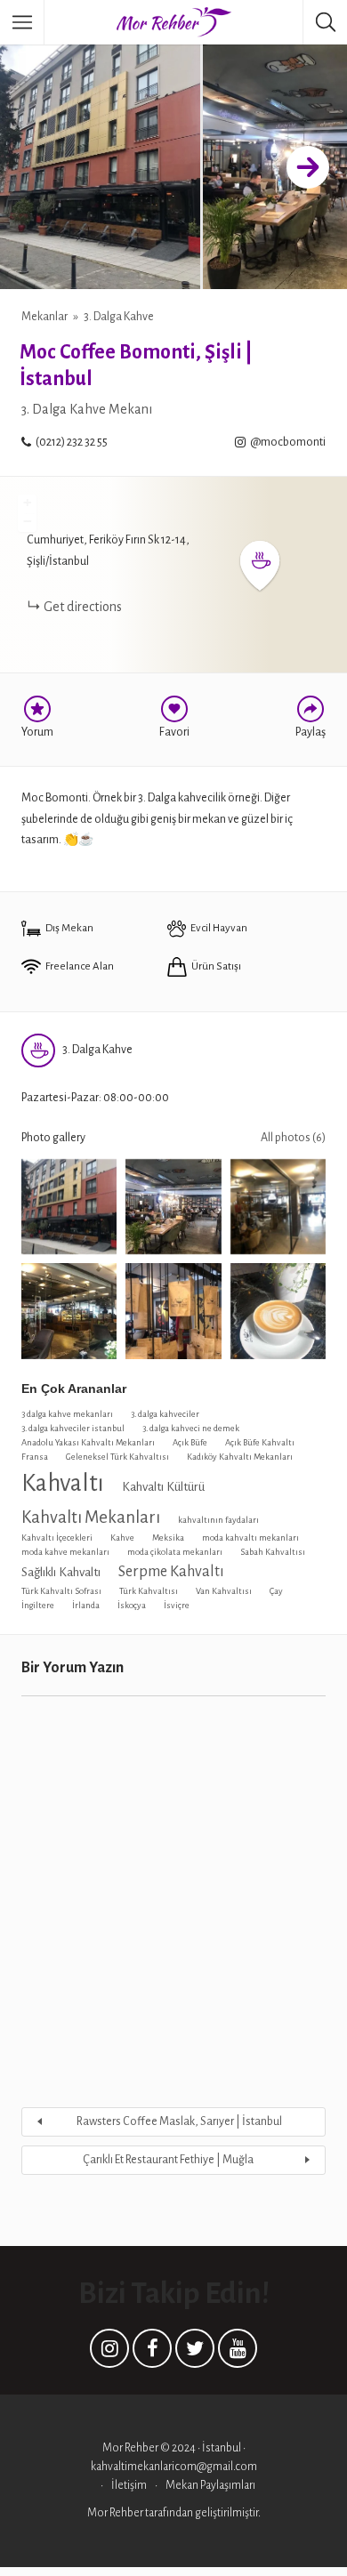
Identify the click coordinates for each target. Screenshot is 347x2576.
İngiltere (38, 1605)
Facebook (152, 2353)
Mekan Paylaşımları (210, 2485)
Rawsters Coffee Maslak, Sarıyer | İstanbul (179, 2121)
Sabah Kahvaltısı (273, 1552)
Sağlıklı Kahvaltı (61, 1572)
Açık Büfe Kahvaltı (260, 1442)
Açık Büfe (190, 1442)
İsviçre (177, 1605)
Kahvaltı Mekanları (91, 1517)
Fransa (35, 1457)
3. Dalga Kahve (119, 317)
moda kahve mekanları (65, 1552)
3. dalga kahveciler (165, 1414)
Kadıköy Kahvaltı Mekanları (240, 1457)
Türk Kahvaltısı (149, 1591)
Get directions (83, 607)
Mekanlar (44, 317)
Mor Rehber (116, 2513)
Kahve (122, 1538)
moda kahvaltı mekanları (250, 1538)
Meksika (168, 1538)
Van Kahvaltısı (224, 1591)
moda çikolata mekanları (175, 1552)
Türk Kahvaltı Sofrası (61, 1591)
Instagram (109, 2353)
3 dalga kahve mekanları (67, 1414)
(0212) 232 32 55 (72, 442)
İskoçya (132, 1605)
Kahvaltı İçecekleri (57, 1538)
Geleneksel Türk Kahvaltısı (117, 1457)
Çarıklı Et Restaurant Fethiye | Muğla (168, 2160)
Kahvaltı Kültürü (163, 1487)
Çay (276, 1591)
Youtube (238, 2353)
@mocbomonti (288, 442)
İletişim (129, 2485)
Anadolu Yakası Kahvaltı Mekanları (88, 1442)
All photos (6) (293, 1138)
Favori (174, 732)
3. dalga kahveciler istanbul (73, 1428)
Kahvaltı (63, 1483)
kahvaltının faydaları (218, 1520)
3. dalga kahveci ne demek (191, 1428)
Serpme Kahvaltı (171, 1571)
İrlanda (86, 1605)
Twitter (195, 2353)
